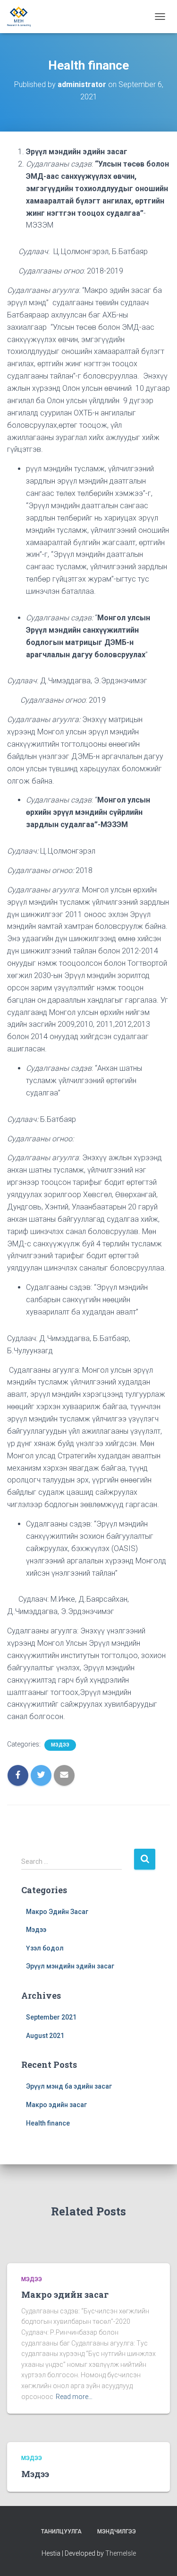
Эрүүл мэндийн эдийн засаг (70, 1966)
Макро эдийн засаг (56, 2105)
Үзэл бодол (45, 1948)
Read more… (74, 2397)
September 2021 (51, 2017)
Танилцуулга (61, 2532)
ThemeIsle (121, 2553)
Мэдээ (60, 1745)
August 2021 (45, 2036)
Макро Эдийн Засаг (57, 1912)
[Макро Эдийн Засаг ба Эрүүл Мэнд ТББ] (22, 17)
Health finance (48, 2123)
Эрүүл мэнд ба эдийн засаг (69, 2086)
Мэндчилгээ (117, 2532)
